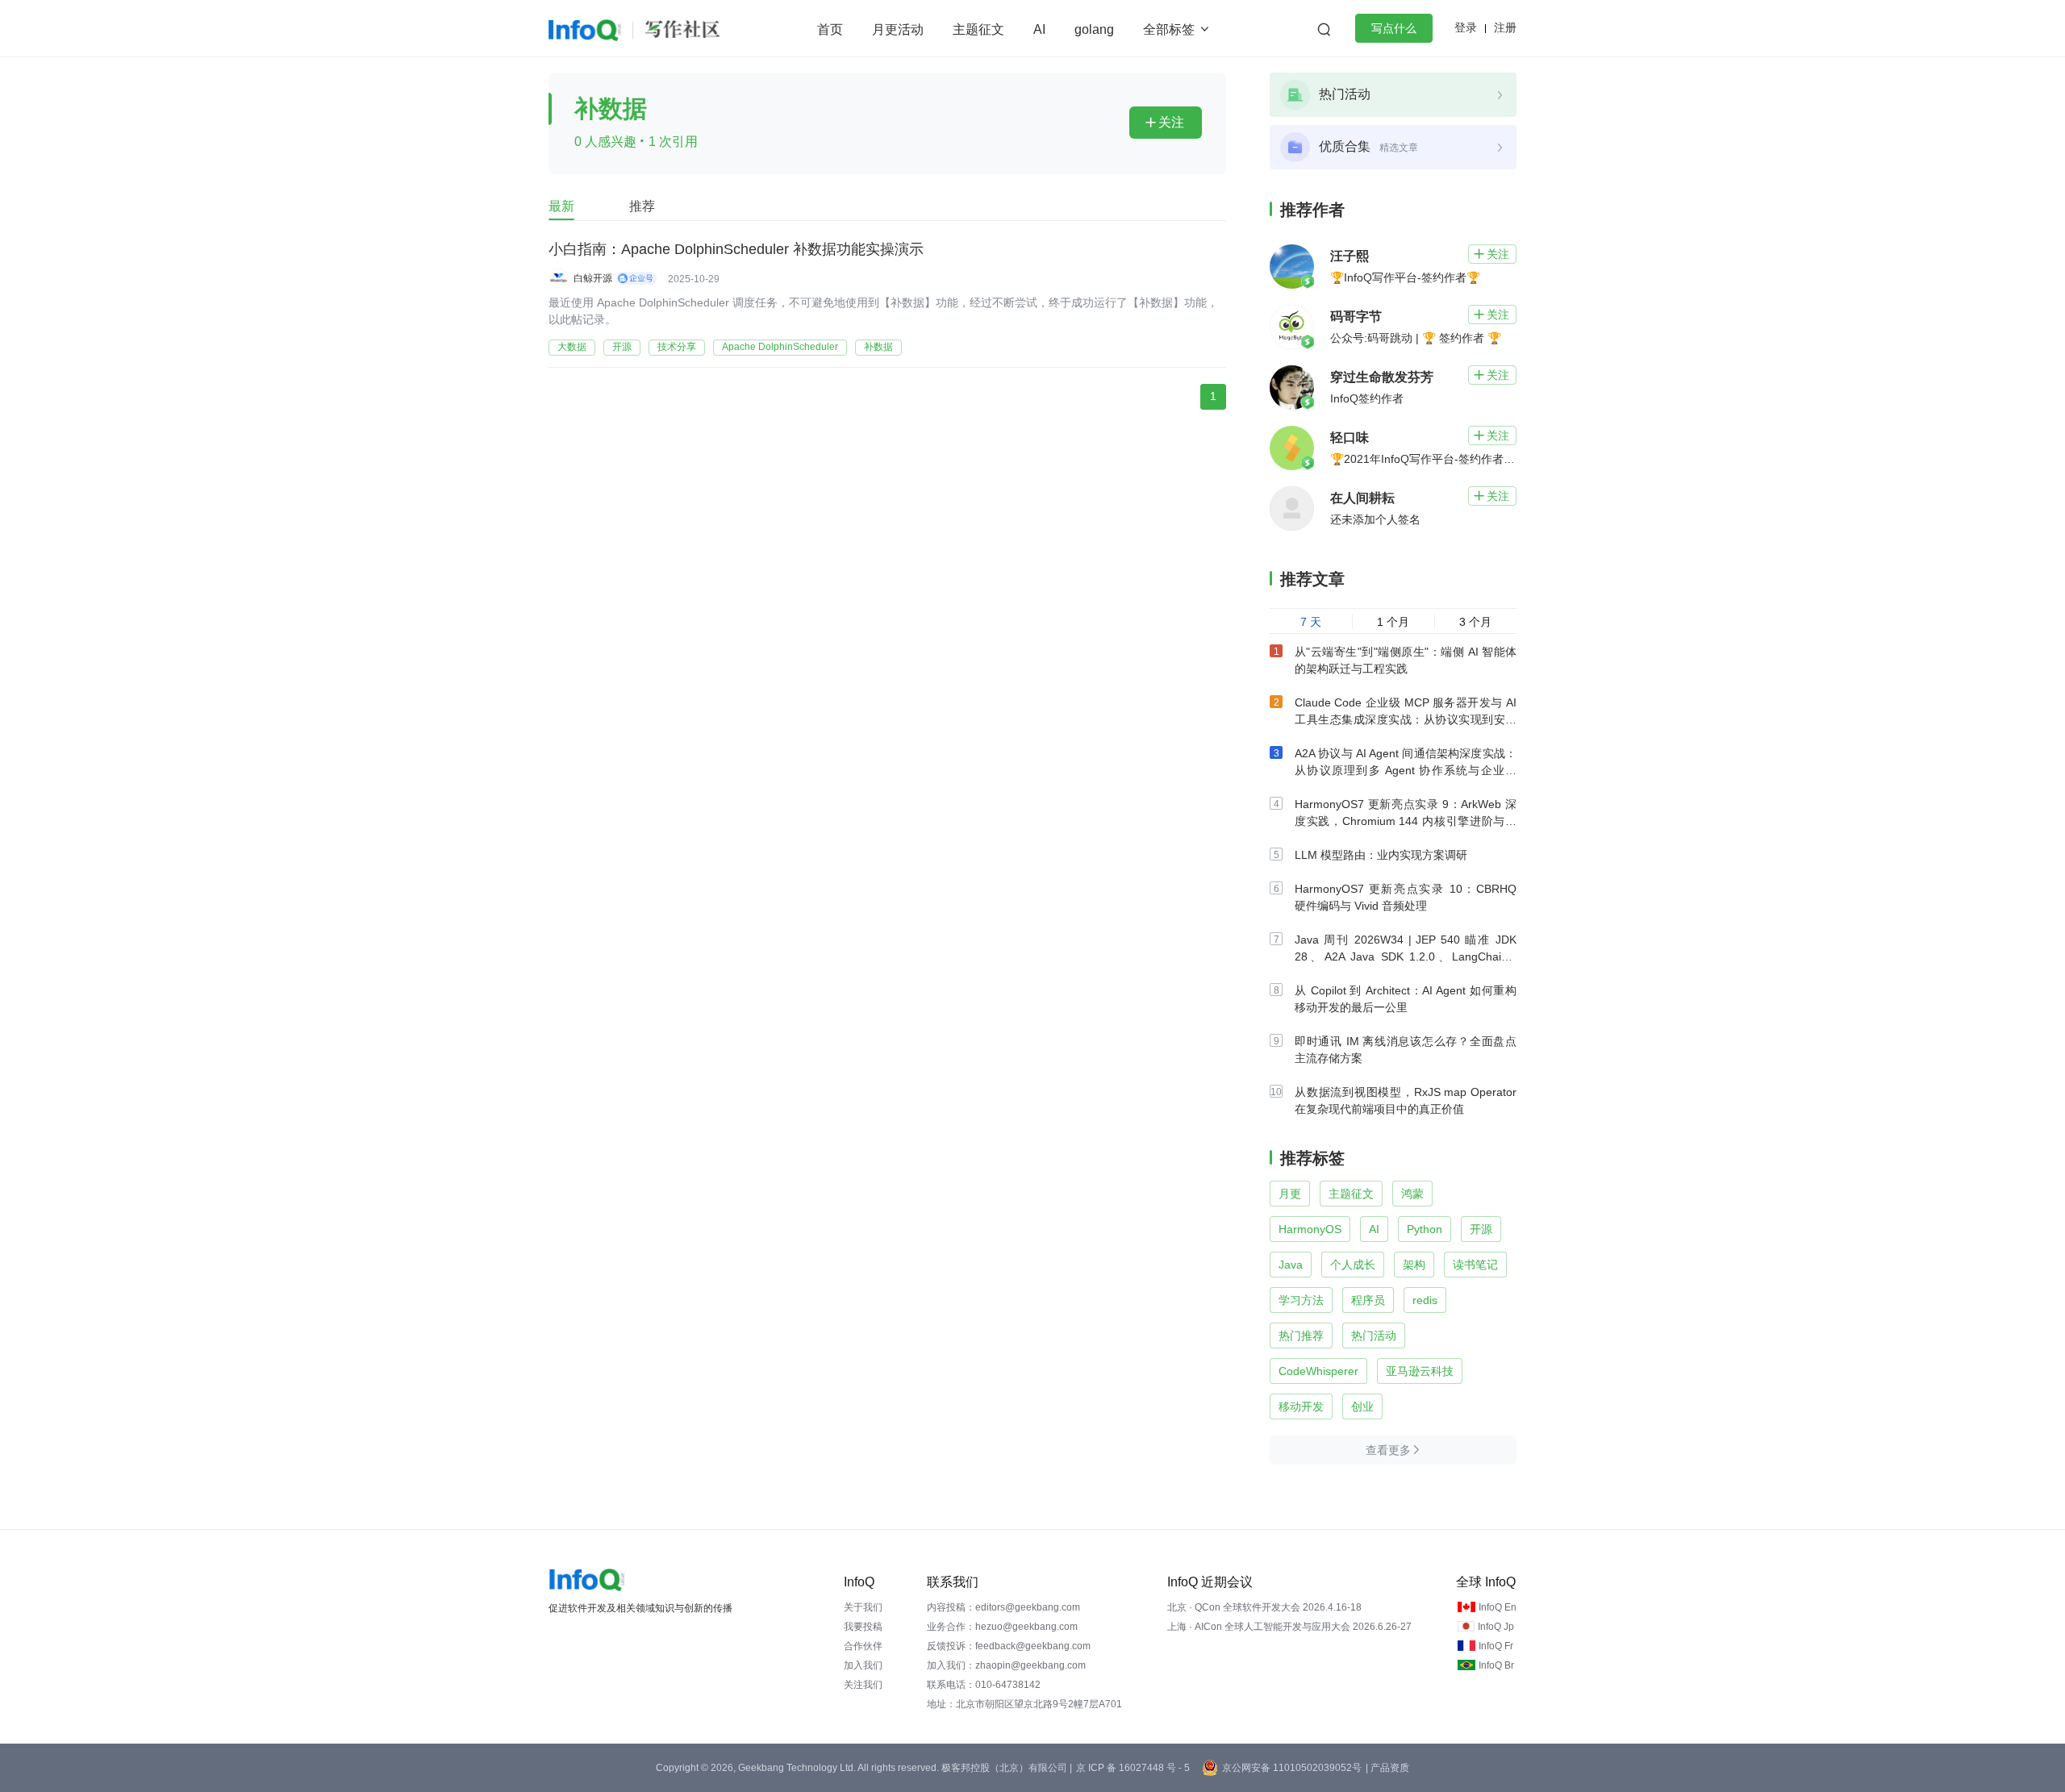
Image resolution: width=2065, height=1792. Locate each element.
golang (1094, 29)
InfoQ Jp (1496, 1627)
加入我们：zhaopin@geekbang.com (1006, 1665)
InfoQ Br (1496, 1665)
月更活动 (898, 29)
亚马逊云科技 (1420, 1371)
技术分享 (677, 347)
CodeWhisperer (1318, 1371)
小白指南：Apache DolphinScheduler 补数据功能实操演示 (736, 249)
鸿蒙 (1412, 1194)
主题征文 (978, 29)
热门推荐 (1301, 1336)
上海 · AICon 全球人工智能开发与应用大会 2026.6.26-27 (1289, 1627)
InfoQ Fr (1496, 1646)
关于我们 (863, 1607)
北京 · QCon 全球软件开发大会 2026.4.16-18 (1264, 1607)
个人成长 (1353, 1265)
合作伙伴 (863, 1646)
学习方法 (1301, 1300)
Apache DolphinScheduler (780, 347)
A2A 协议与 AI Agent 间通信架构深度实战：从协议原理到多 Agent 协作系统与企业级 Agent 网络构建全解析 (1406, 770)
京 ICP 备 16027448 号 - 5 (1133, 1768)
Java (1291, 1265)
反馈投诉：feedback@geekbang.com (1009, 1646)
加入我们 (863, 1665)
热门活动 (1374, 1336)
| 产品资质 (1387, 1768)
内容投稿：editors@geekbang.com (1003, 1607)
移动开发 (1301, 1407)
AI (1039, 29)
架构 (1414, 1265)
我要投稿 (863, 1627)
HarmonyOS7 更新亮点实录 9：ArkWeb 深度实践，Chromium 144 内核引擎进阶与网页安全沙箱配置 (1406, 821)
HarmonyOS (1310, 1229)
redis (1425, 1300)
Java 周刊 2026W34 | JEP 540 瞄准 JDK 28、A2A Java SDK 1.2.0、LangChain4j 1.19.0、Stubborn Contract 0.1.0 (1406, 956)
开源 (622, 347)
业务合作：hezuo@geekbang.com (1002, 1627)
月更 (1290, 1194)
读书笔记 (1475, 1265)
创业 (1362, 1407)
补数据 (878, 347)
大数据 (572, 347)
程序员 (1368, 1300)
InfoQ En (1498, 1607)
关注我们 (863, 1685)
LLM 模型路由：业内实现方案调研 (1381, 855)
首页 (830, 29)
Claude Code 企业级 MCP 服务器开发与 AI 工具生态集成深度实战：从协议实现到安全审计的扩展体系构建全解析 (1406, 719)
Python (1425, 1229)
